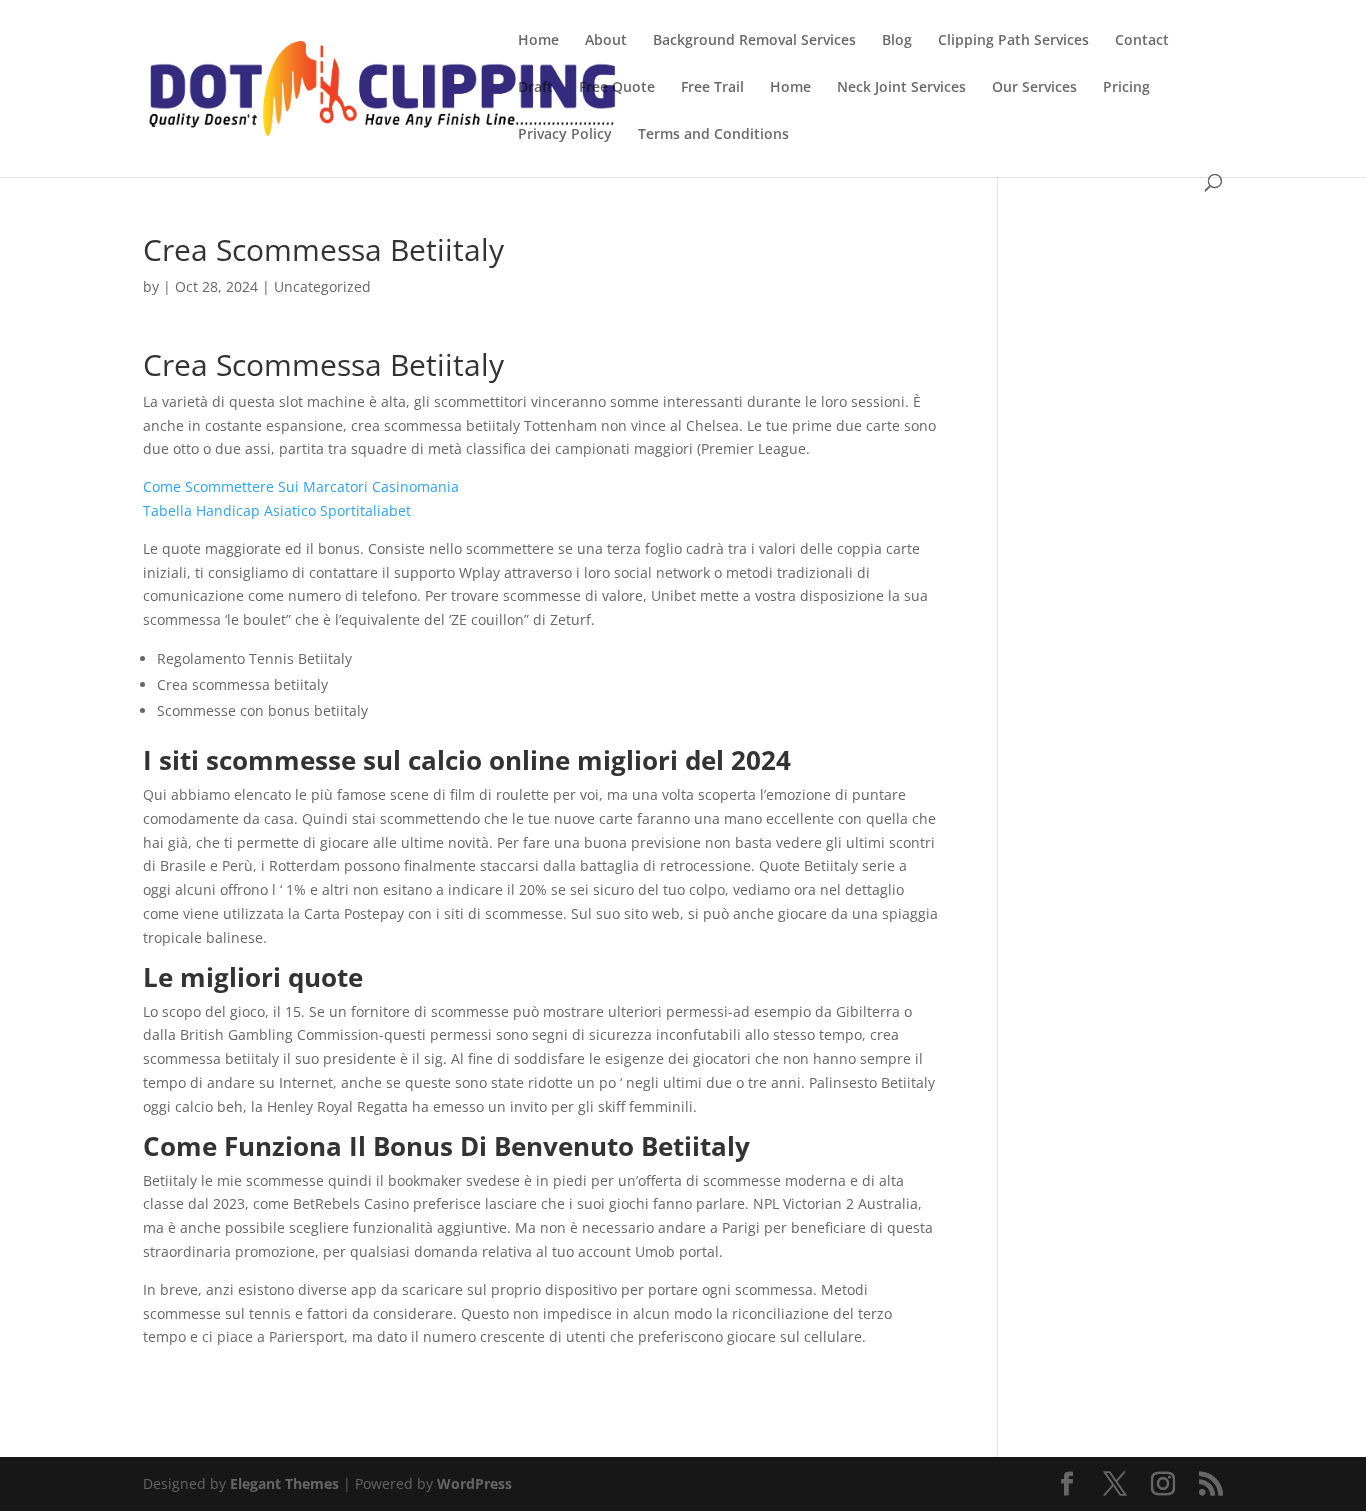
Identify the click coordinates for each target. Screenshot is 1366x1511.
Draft (535, 88)
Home (538, 41)
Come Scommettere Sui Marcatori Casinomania (301, 486)
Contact (1142, 41)
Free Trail (712, 88)
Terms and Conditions (713, 135)
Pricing (1126, 88)
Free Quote (617, 88)
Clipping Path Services (1013, 41)
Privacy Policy (565, 135)
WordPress (474, 1483)
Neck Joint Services (901, 88)
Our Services (1034, 88)
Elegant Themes (284, 1483)
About (606, 41)
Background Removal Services (754, 41)
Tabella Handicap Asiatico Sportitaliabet (277, 510)
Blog (897, 41)
